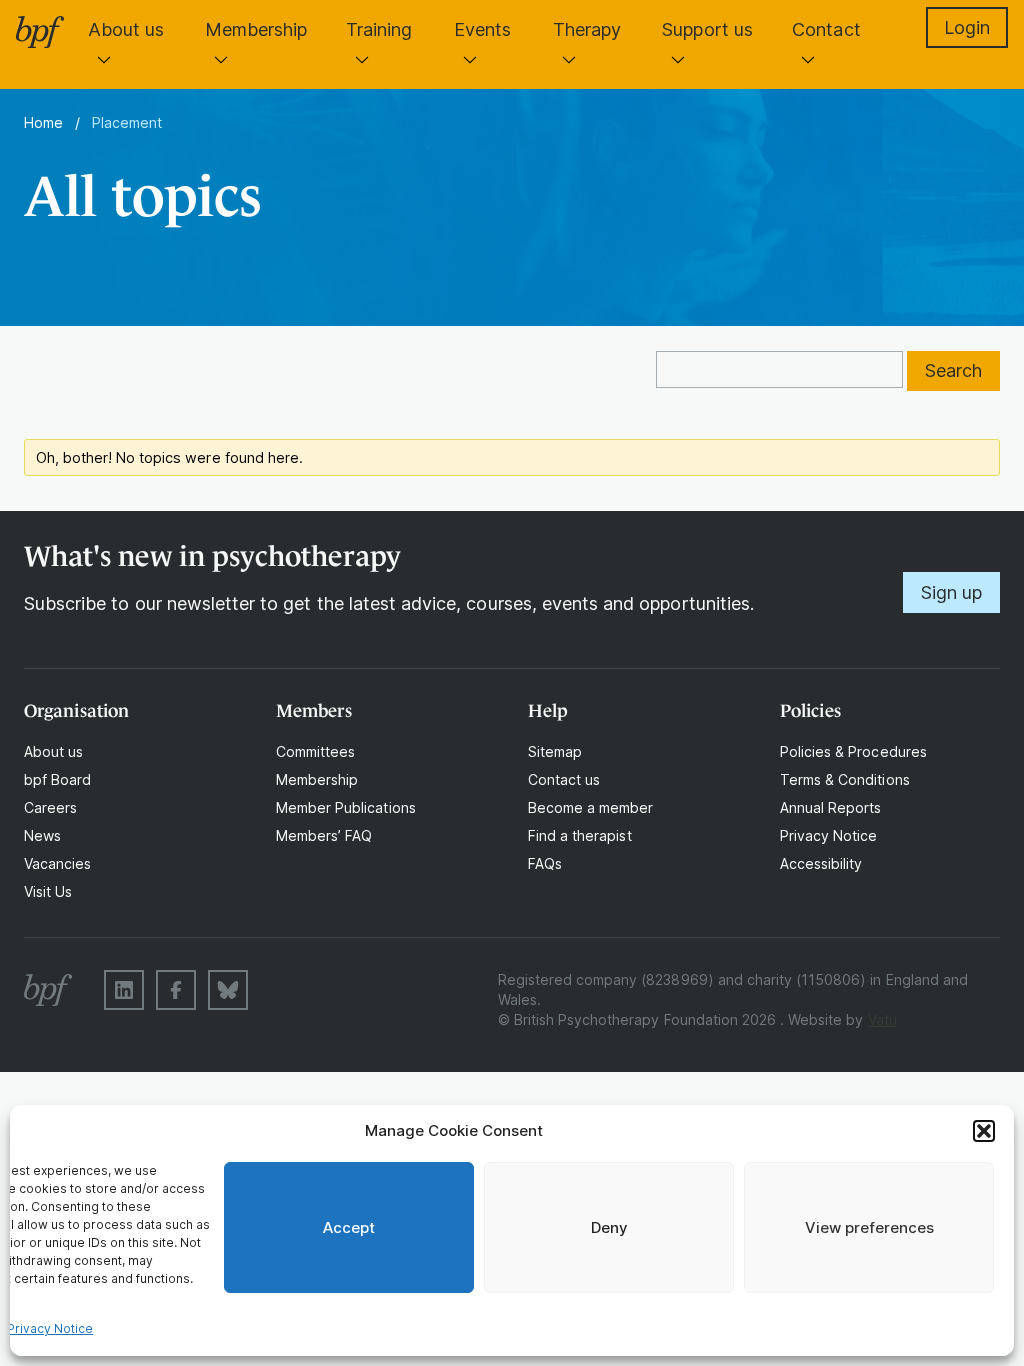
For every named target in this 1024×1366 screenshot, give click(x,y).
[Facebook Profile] (176, 990)
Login (967, 27)
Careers (50, 807)
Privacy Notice (50, 1328)
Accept (349, 1227)
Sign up (951, 592)
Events (482, 29)
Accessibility (821, 863)
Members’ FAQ (324, 835)
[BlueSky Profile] (228, 990)
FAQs (545, 863)
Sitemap (555, 751)
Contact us (564, 779)
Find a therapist (580, 835)
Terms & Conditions (845, 779)
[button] (984, 1131)
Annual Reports (831, 807)
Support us (707, 29)
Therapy (587, 29)
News (42, 835)
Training (379, 29)
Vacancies (57, 863)
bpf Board (57, 779)
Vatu (882, 1019)
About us (126, 29)
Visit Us (48, 891)
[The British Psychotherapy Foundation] (40, 32)
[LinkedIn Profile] (124, 990)
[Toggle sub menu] (104, 59)
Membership (256, 29)
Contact (826, 29)
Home (43, 122)
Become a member (591, 807)
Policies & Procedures (853, 751)
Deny (609, 1227)
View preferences (869, 1227)
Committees (315, 751)
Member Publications (346, 807)
